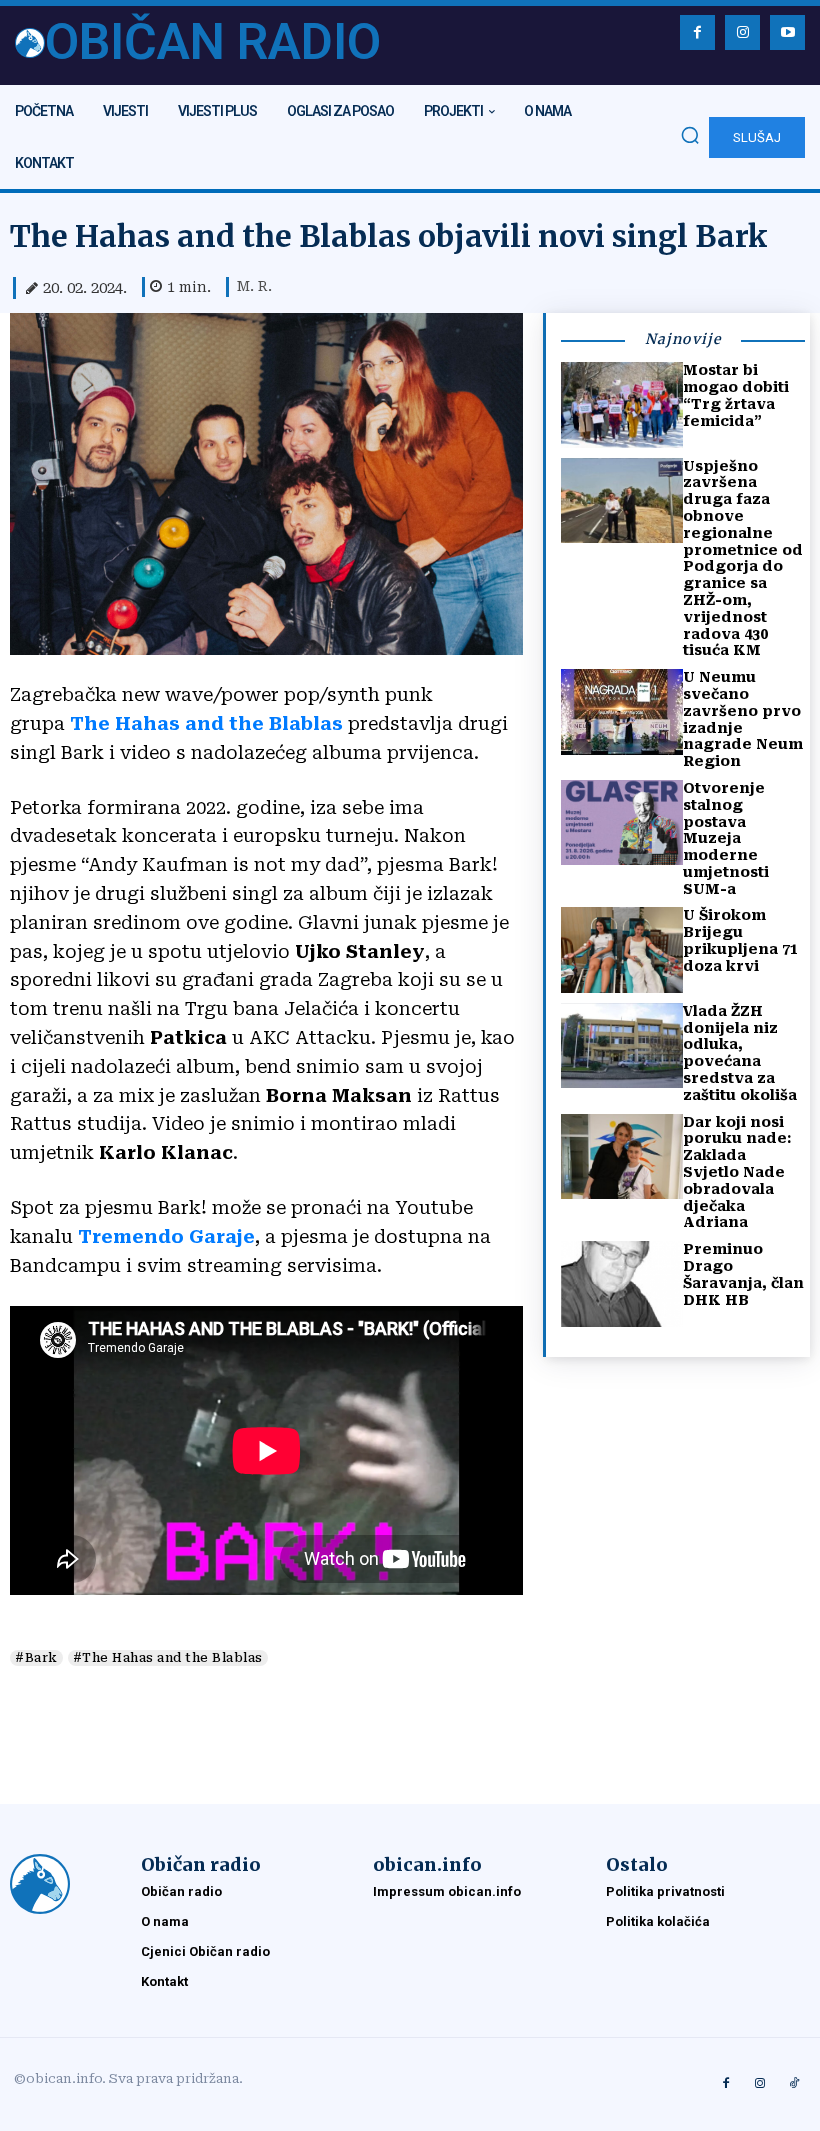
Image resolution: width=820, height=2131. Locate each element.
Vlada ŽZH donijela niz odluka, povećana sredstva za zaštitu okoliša (740, 1053)
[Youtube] (787, 32)
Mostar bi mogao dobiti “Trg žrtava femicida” (736, 395)
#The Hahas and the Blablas (168, 1658)
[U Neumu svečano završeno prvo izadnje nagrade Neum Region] (622, 711)
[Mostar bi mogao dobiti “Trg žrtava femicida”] (622, 404)
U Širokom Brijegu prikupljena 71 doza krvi (740, 940)
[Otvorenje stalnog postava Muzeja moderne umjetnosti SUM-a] (622, 822)
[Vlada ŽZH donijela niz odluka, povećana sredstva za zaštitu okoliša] (622, 1045)
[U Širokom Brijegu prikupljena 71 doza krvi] (622, 949)
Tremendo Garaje (166, 1236)
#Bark (36, 1658)
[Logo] (65, 1884)
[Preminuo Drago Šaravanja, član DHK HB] (622, 1283)
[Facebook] (697, 32)
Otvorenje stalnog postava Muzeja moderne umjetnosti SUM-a (726, 838)
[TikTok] (794, 2084)
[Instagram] (742, 32)
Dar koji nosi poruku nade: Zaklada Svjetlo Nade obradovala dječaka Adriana (737, 1172)
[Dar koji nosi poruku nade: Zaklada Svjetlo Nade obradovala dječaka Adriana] (622, 1156)
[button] (690, 135)
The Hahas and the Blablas (206, 723)
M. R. (254, 286)
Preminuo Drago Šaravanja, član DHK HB (743, 1274)
